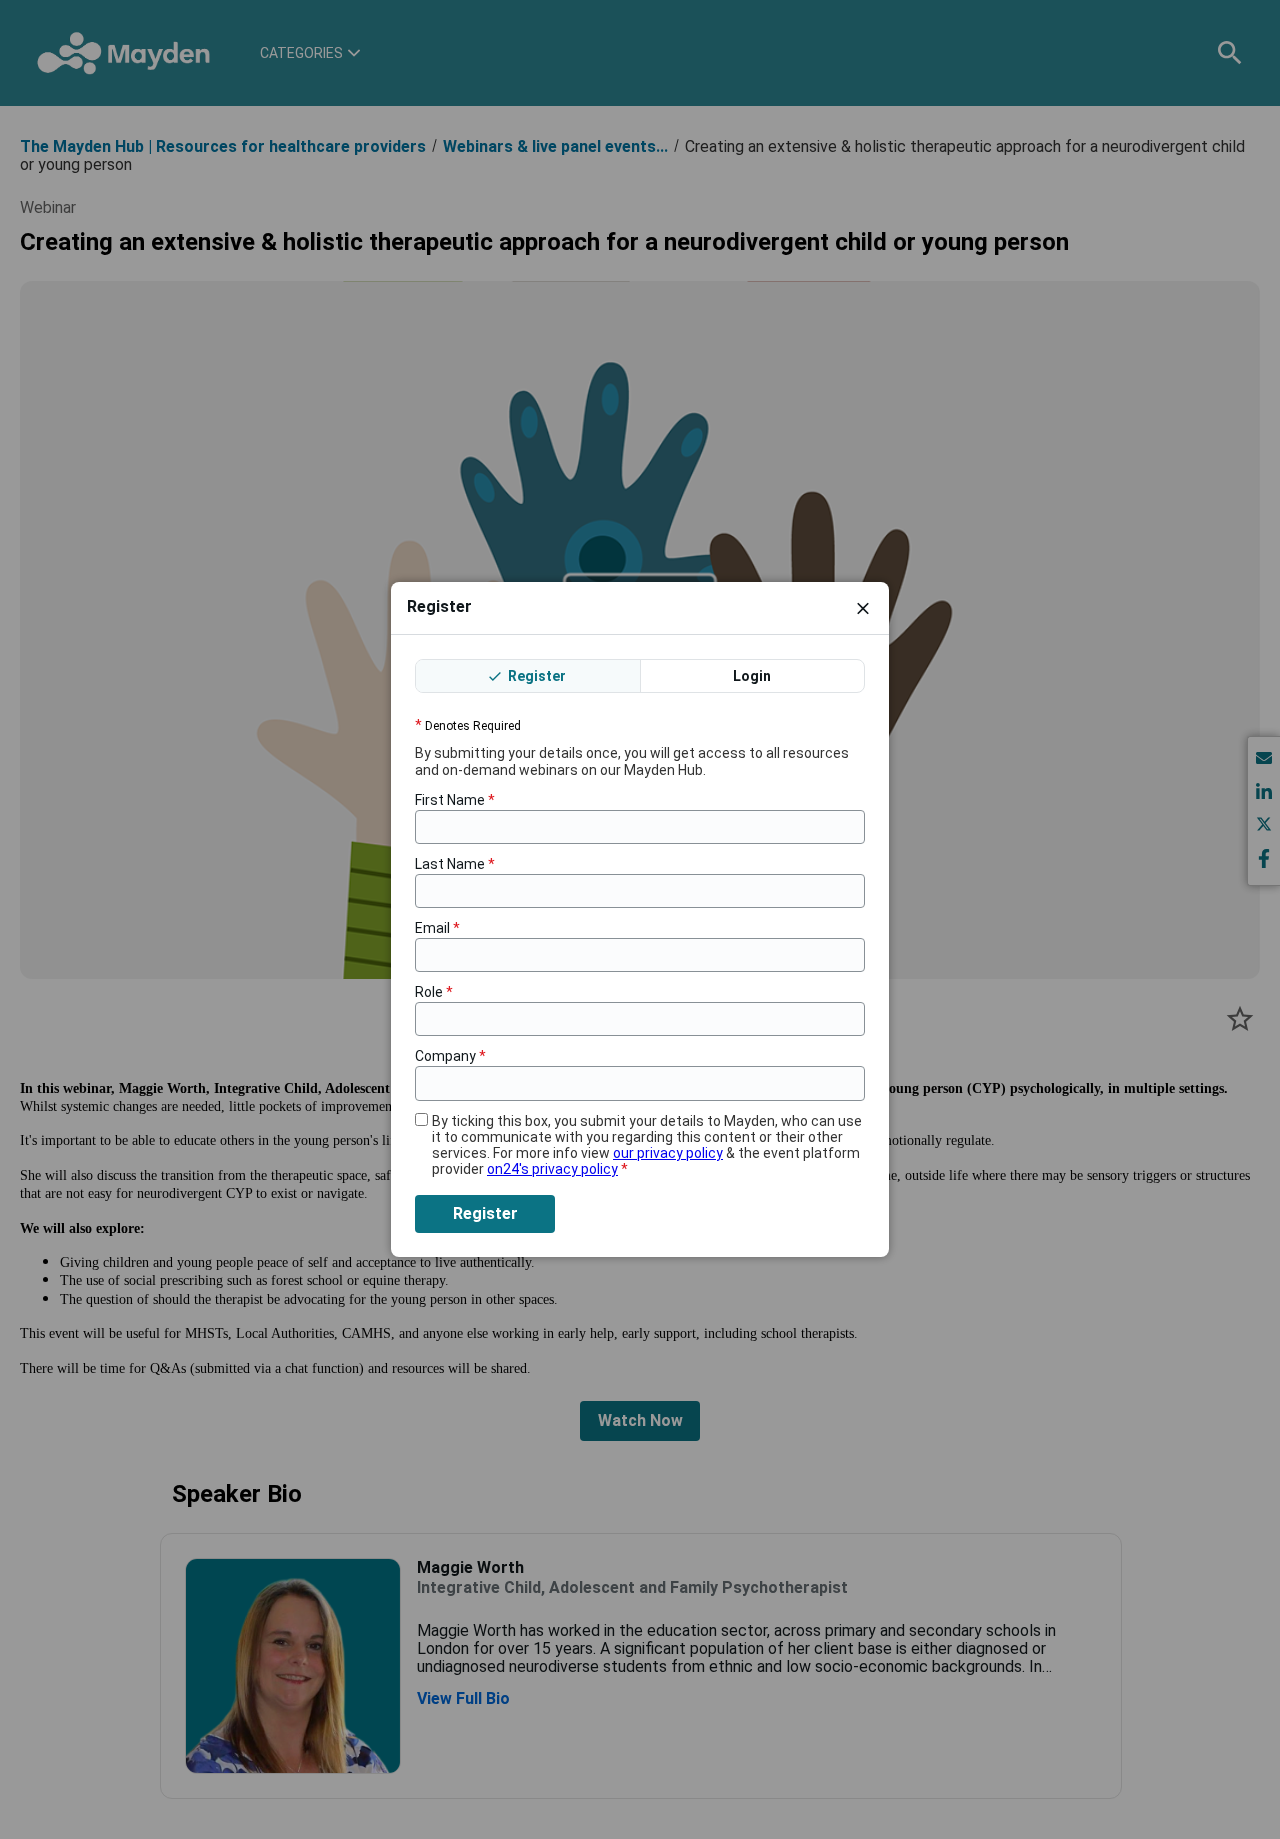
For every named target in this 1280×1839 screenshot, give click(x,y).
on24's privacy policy (552, 1169)
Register (535, 676)
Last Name (455, 864)
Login (752, 676)
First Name (455, 800)
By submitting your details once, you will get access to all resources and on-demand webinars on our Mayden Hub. (632, 761)
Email (437, 928)
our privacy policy (668, 1153)
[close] (863, 608)
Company (450, 1056)
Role (434, 992)
